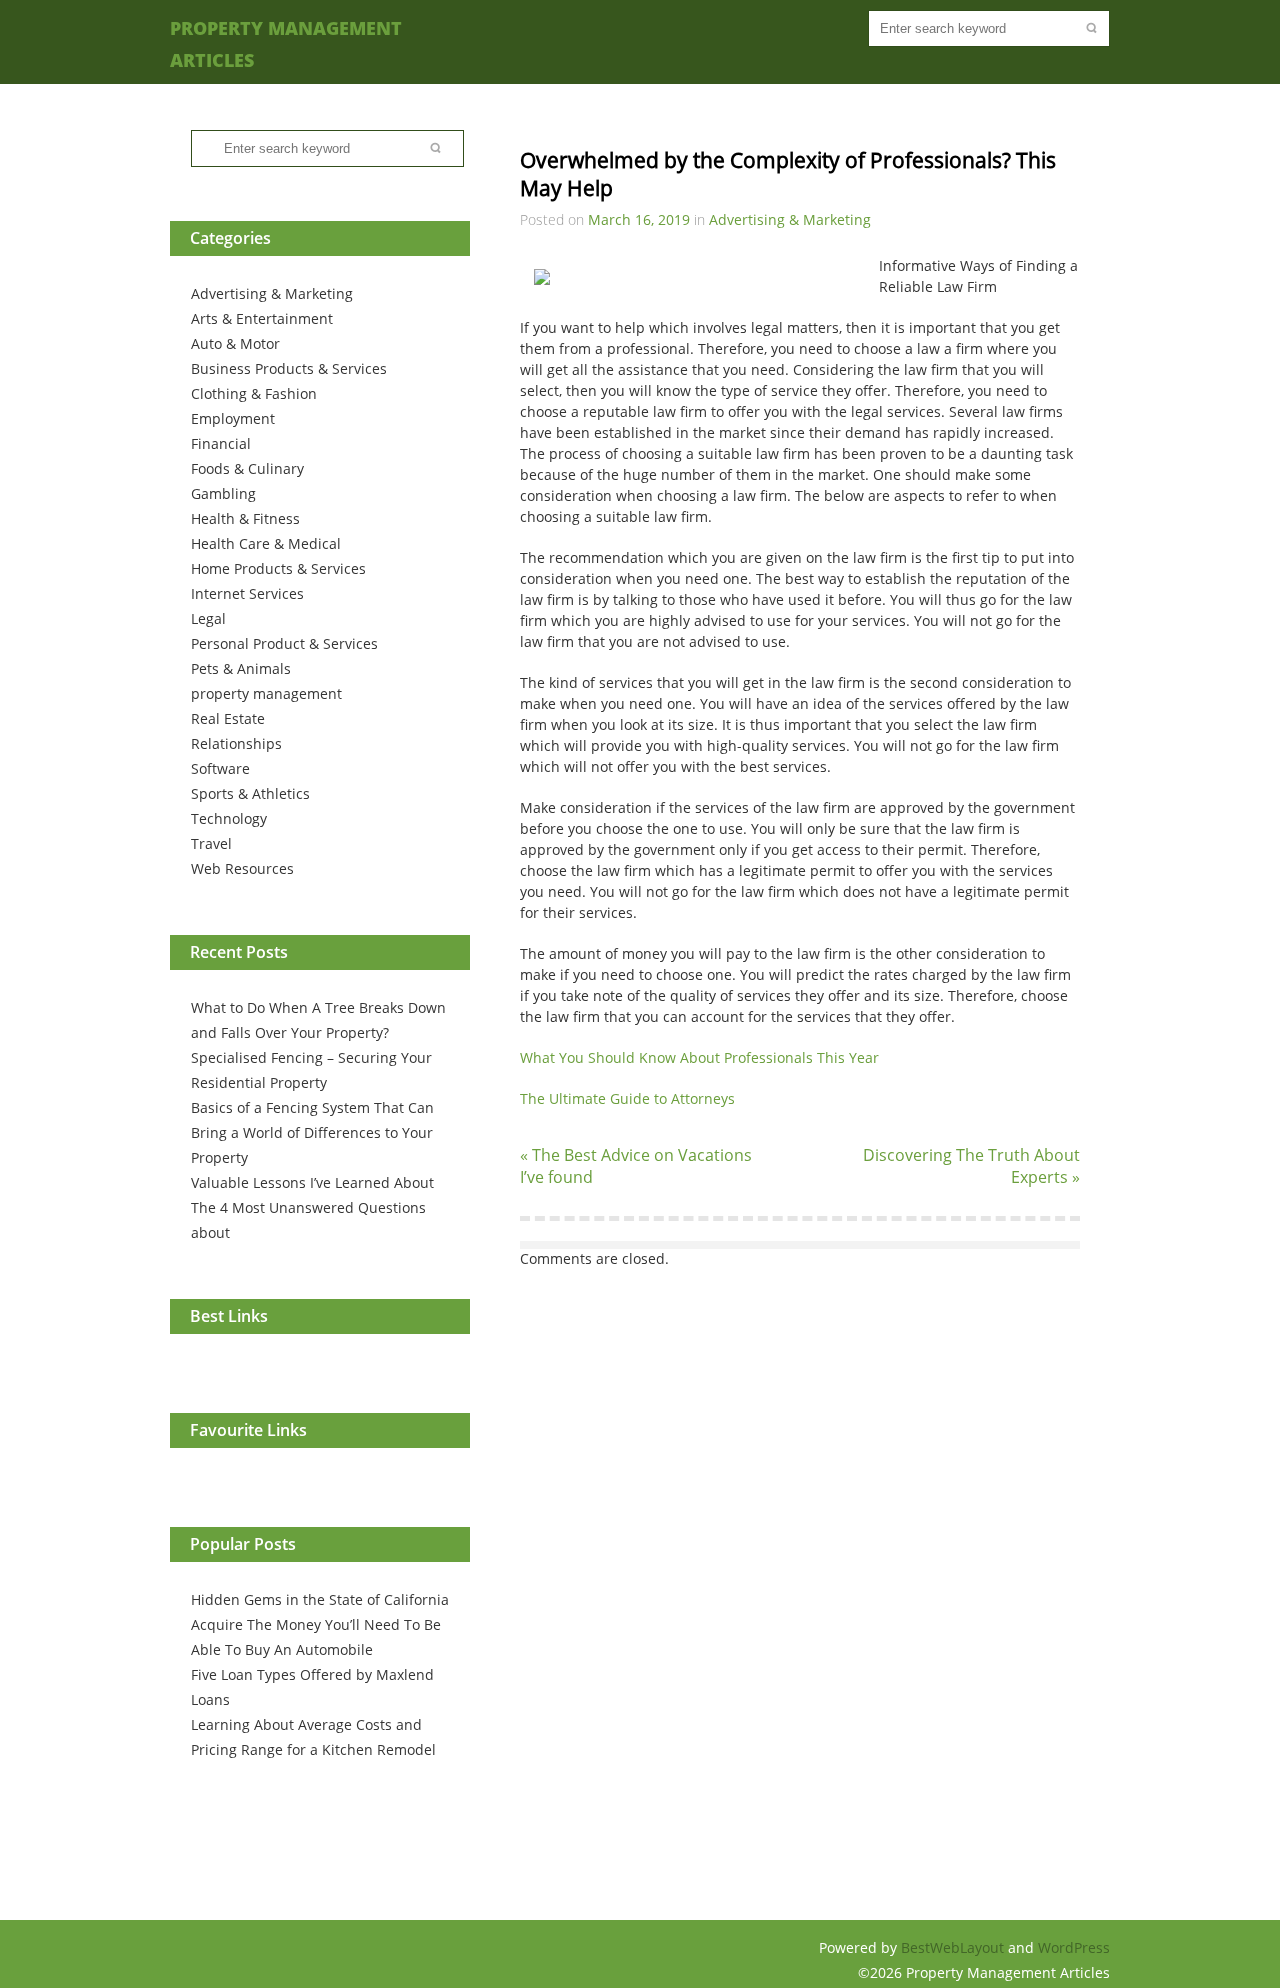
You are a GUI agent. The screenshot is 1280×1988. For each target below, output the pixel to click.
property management (266, 693)
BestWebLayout (954, 1947)
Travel (211, 843)
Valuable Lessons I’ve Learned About (312, 1182)
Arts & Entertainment (262, 318)
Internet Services (247, 593)
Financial (221, 443)
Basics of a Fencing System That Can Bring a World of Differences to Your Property (312, 1132)
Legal (208, 618)
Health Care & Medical (266, 543)
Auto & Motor (235, 343)
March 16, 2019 (639, 219)
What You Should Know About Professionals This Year (699, 1057)
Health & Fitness (245, 518)
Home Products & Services (278, 568)
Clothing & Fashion (254, 393)
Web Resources (242, 868)
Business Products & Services (289, 368)
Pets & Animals (241, 668)
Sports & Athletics (250, 793)
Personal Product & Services (284, 643)
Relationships (236, 743)
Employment (233, 418)
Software (220, 768)
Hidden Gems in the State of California (320, 1599)
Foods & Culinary (247, 468)
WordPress (1074, 1947)
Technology (229, 818)
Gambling (223, 493)
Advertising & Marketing (272, 293)
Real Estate (228, 718)
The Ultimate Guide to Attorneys (627, 1098)
